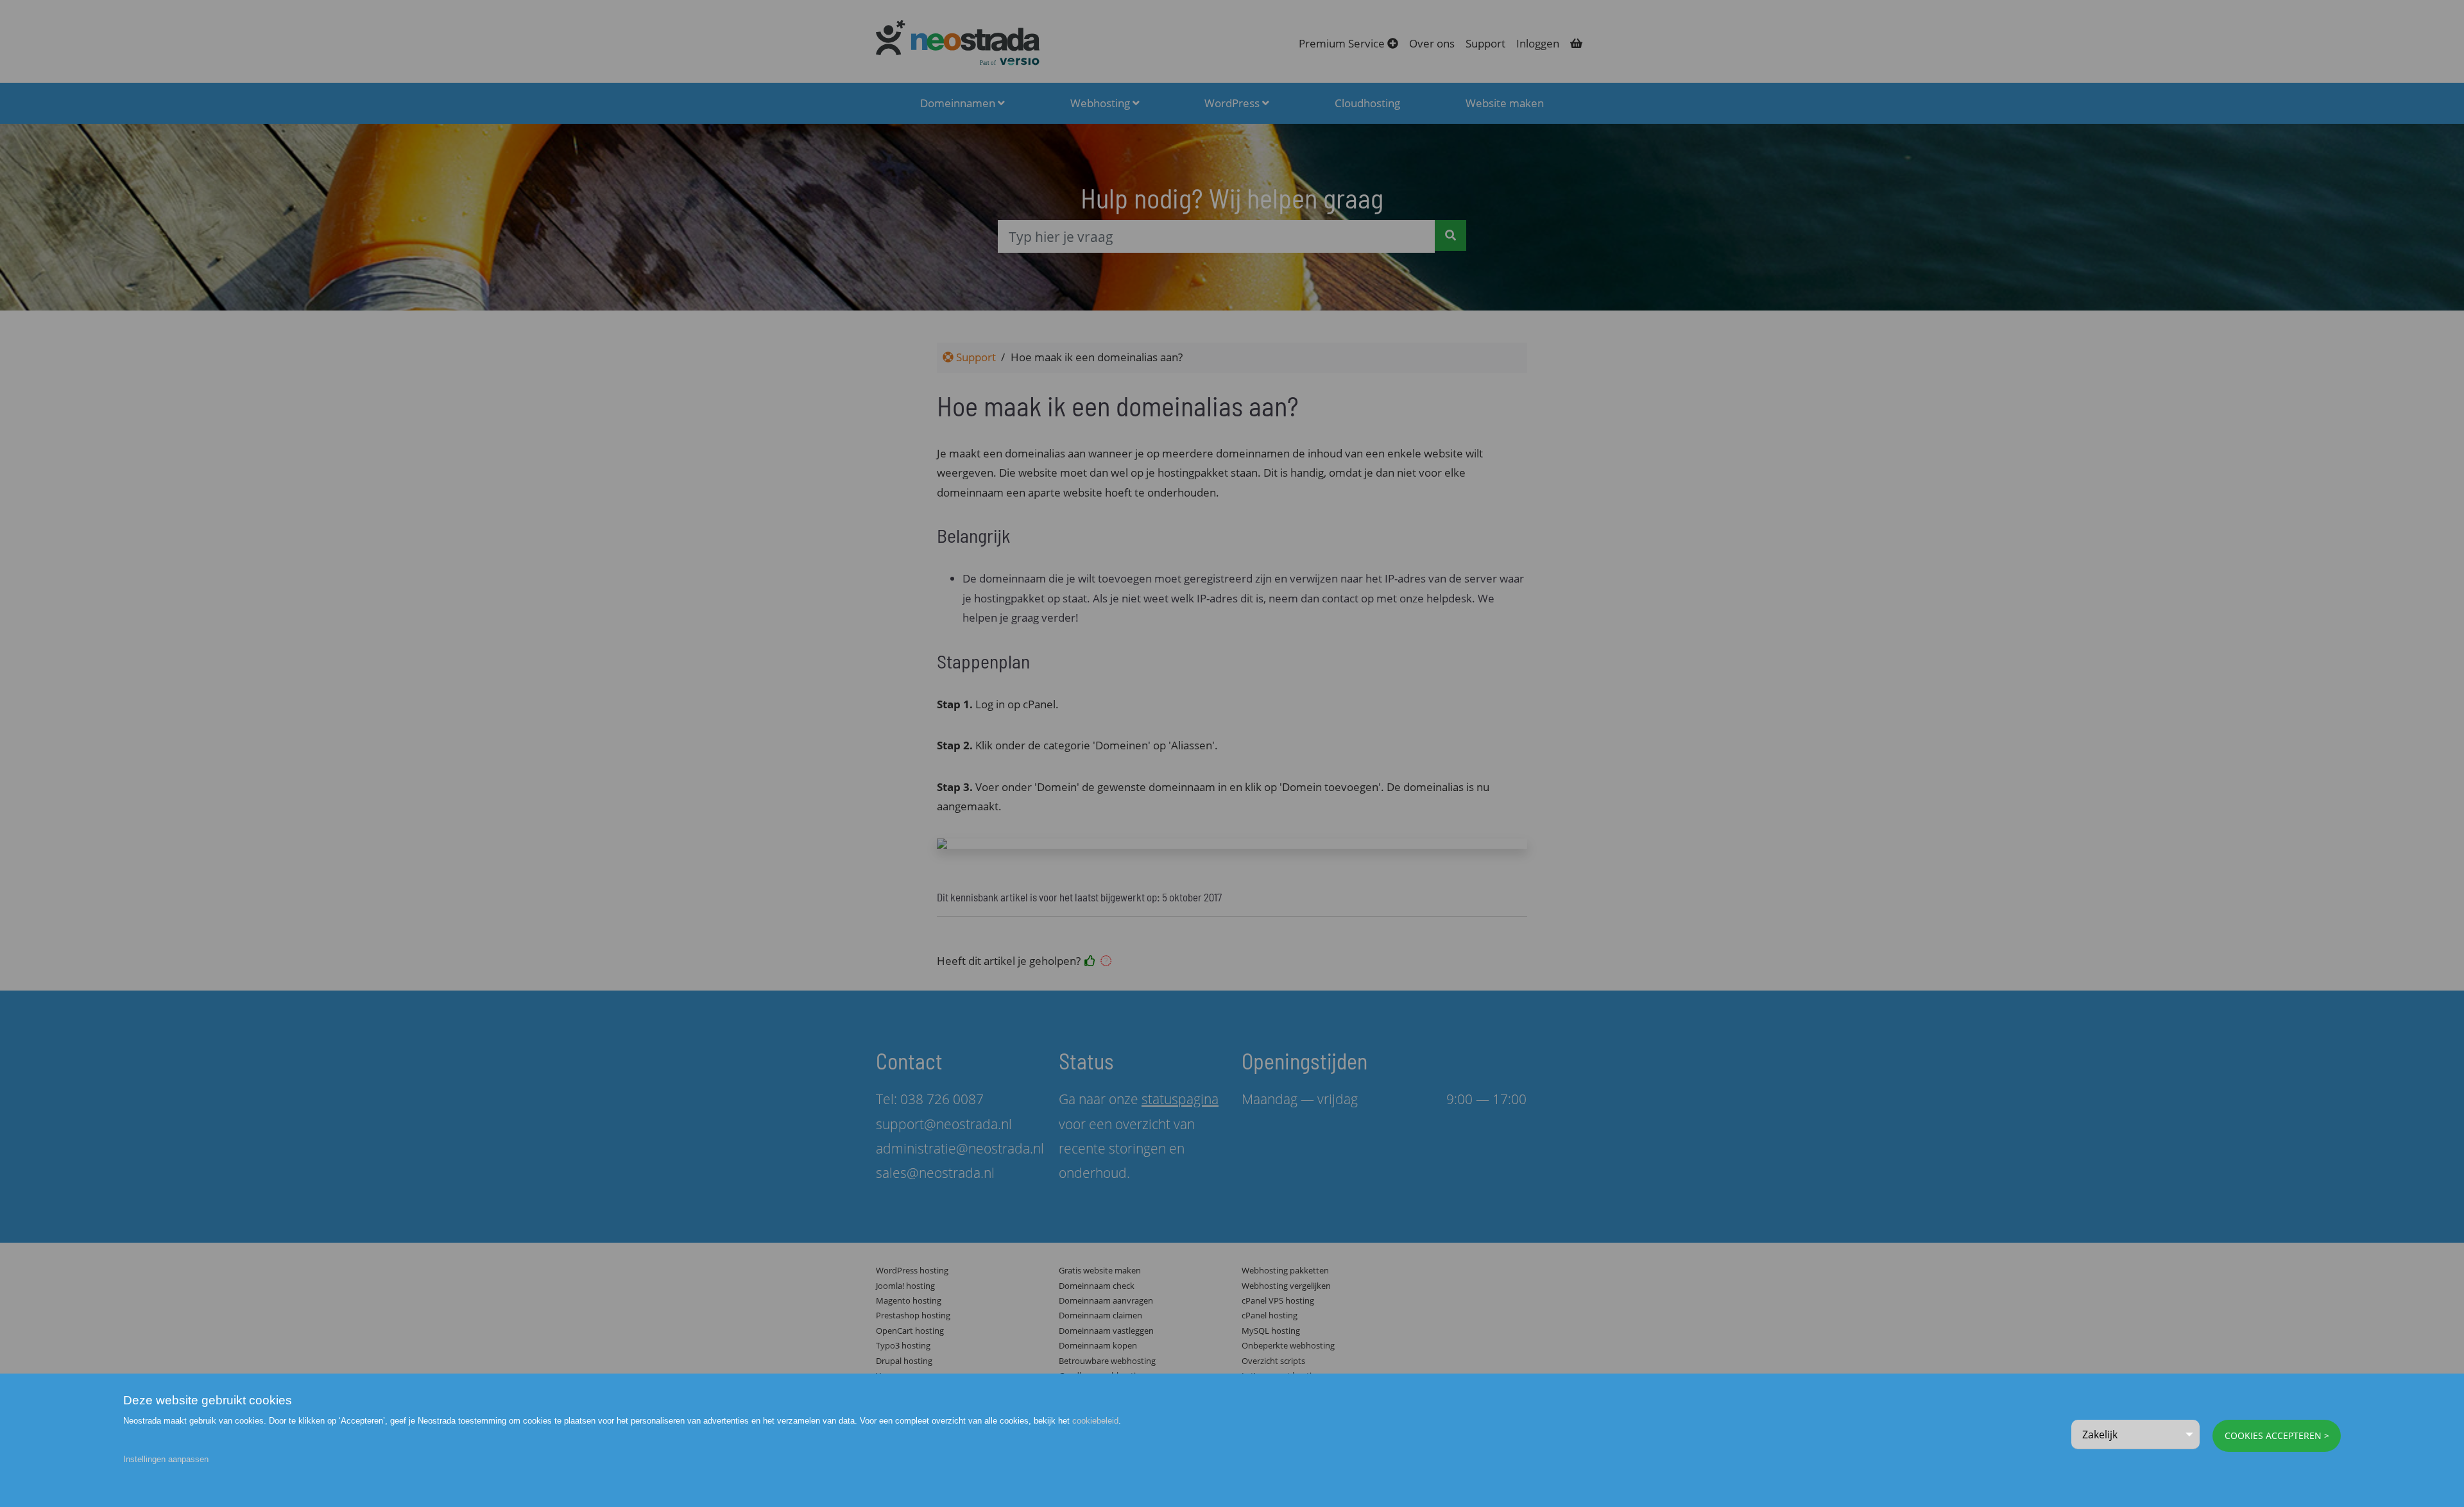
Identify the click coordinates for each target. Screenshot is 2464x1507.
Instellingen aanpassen (166, 1459)
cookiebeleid (1095, 1421)
